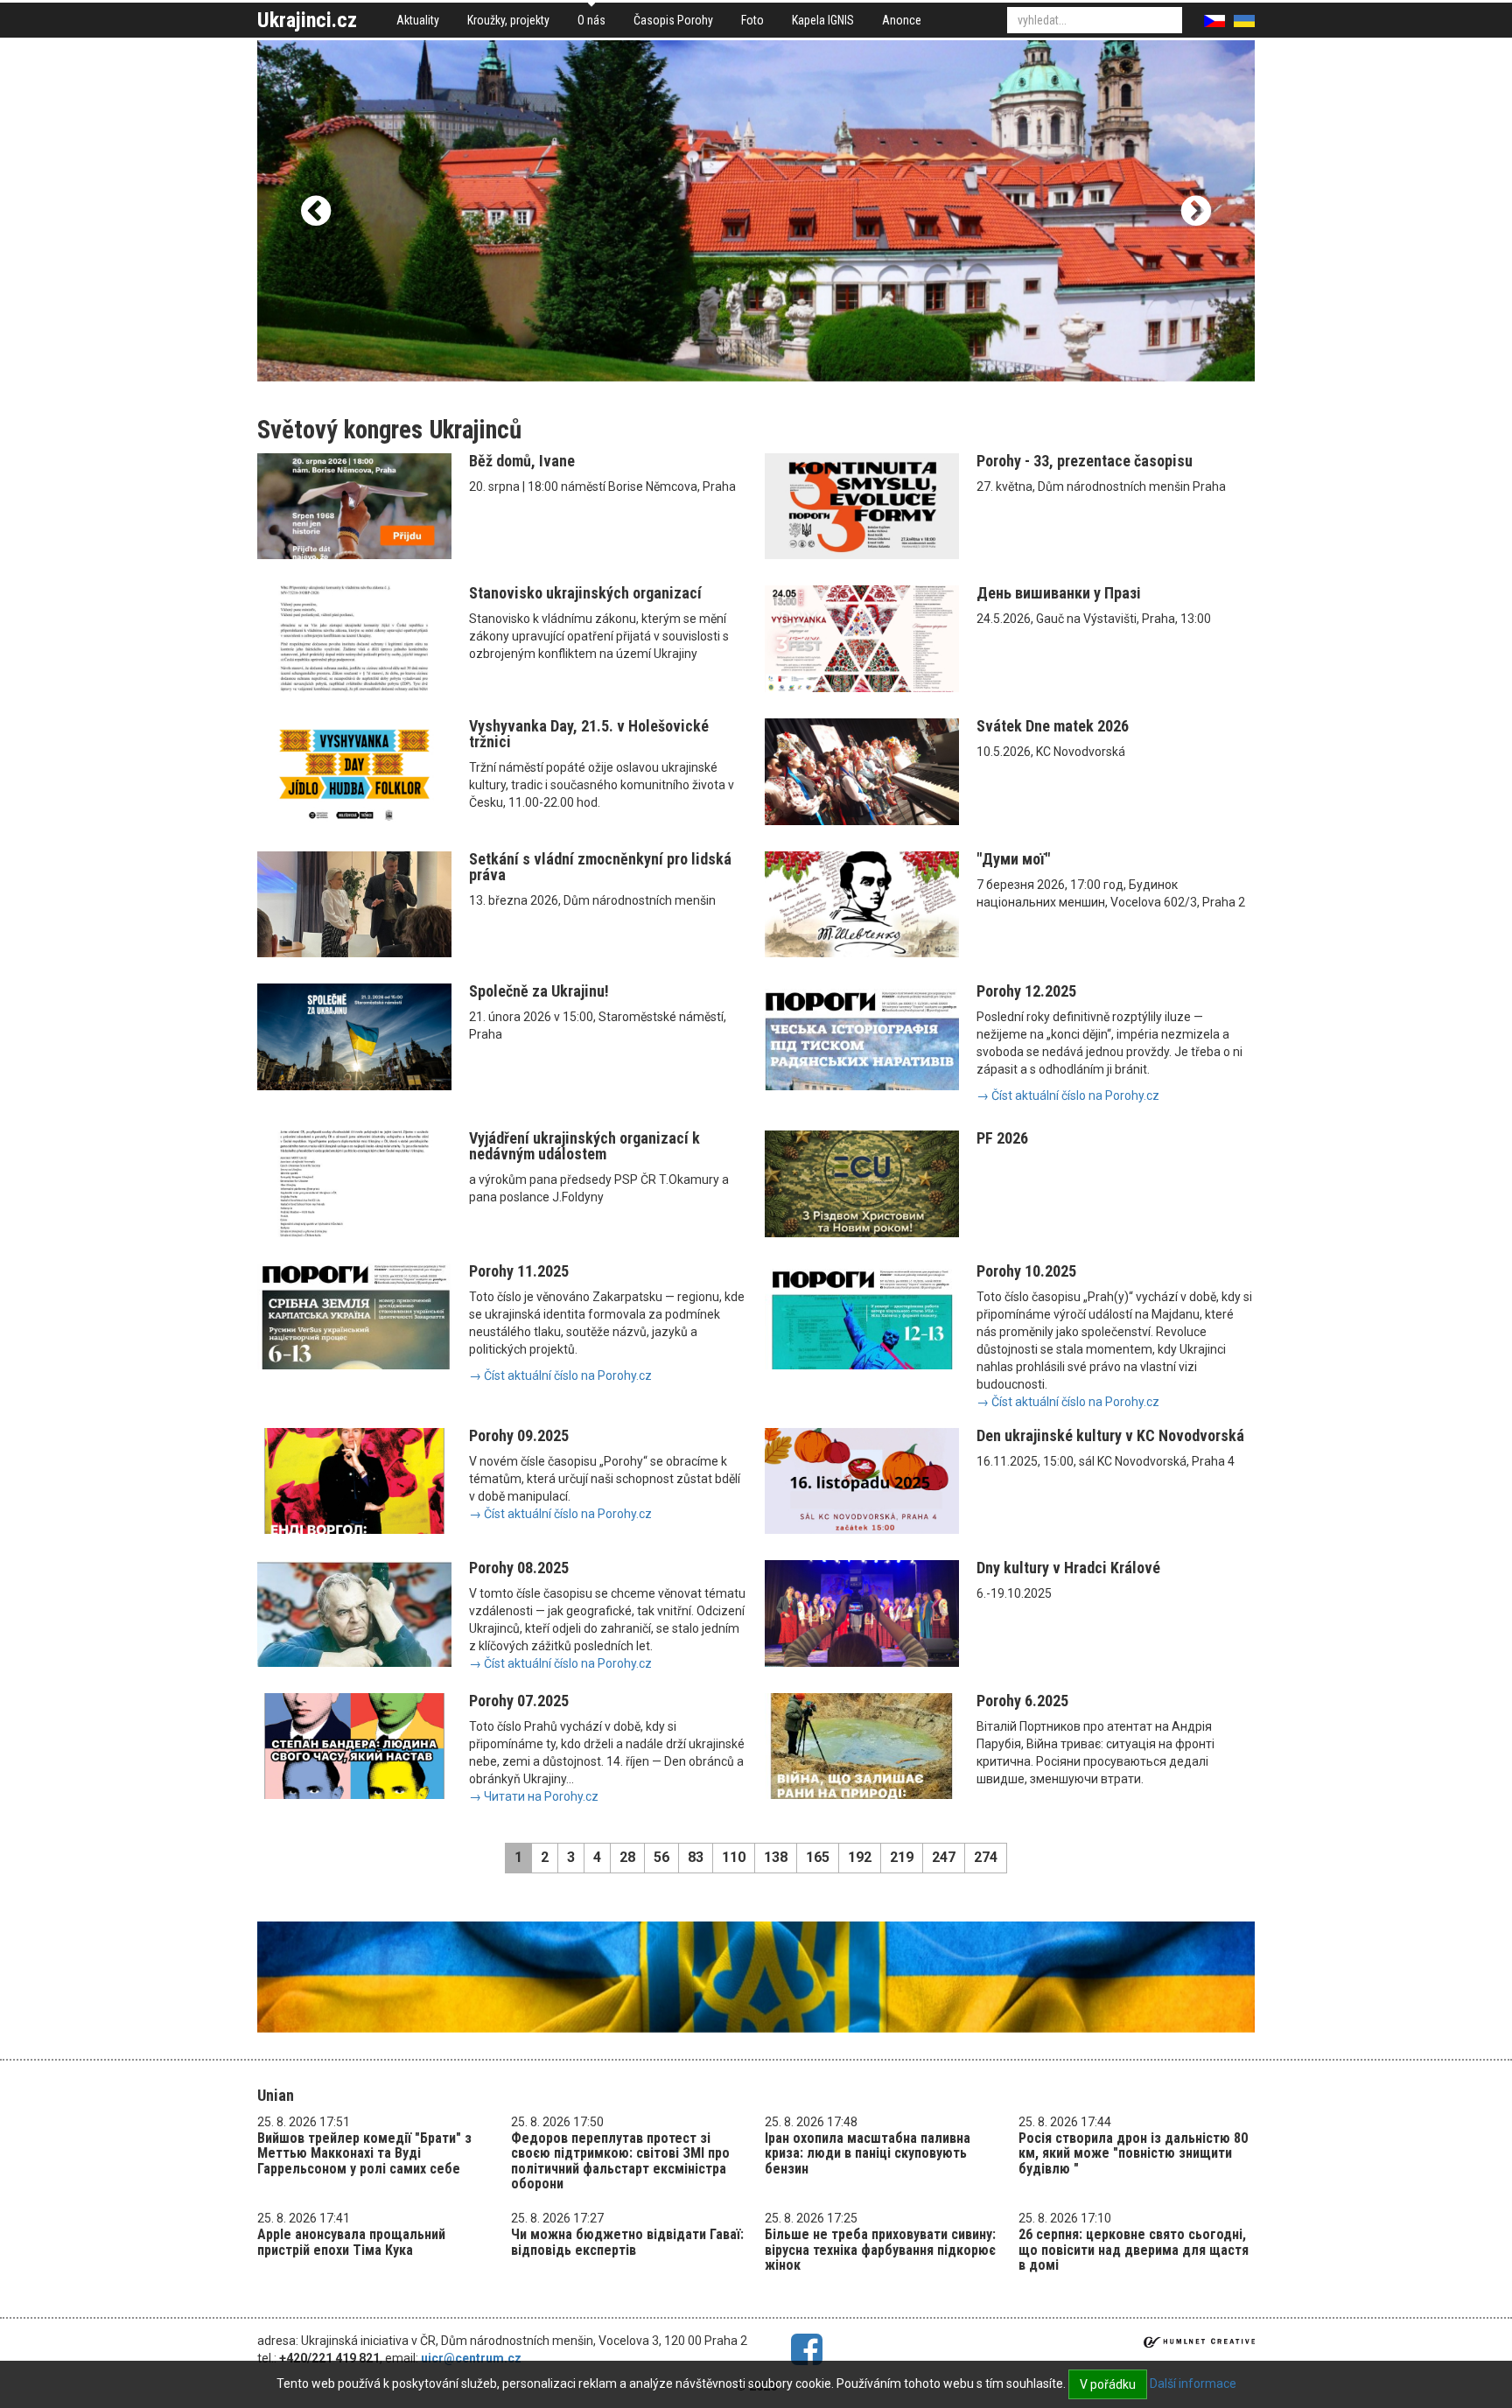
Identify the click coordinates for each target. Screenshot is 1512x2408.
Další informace (1193, 2383)
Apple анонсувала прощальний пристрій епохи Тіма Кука (351, 2242)
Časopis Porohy (673, 20)
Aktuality (418, 20)
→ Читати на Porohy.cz (534, 1796)
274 (986, 1857)
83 (696, 1857)
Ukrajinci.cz (307, 20)
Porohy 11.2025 (519, 1271)
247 (944, 1857)
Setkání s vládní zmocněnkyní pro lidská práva (600, 867)
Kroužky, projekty (508, 20)
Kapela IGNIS (823, 20)
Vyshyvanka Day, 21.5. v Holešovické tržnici (589, 734)
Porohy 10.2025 (1026, 1271)
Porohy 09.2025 (519, 1435)
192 (860, 1857)
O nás (591, 20)
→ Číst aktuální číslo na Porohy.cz (1068, 1095)
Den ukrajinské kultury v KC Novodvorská (1110, 1435)
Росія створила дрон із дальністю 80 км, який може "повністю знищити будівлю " (1133, 2153)
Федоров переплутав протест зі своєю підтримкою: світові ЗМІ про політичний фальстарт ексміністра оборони (620, 2161)
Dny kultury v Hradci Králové (1068, 1568)
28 (627, 1857)
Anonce (902, 20)
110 (734, 1857)
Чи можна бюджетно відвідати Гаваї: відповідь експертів (627, 2242)
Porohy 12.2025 (1026, 991)
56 (661, 1857)
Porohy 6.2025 (1022, 1701)
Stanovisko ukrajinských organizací (585, 593)
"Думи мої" (1013, 859)
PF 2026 (1002, 1138)
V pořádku (1108, 2384)
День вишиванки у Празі (1059, 593)
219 (902, 1857)
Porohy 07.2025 (519, 1701)
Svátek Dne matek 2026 (1053, 726)
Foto (752, 20)
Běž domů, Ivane (522, 461)
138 (776, 1857)
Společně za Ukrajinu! (539, 991)
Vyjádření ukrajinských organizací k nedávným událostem (584, 1146)
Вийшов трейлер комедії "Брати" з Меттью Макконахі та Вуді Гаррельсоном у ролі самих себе (364, 2153)
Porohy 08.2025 (519, 1568)
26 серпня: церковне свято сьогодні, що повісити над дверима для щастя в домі (1134, 2250)
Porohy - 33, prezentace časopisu (1085, 461)
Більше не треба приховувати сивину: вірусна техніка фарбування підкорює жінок (880, 2250)
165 (818, 1857)
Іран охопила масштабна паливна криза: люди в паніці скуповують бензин (868, 2153)
